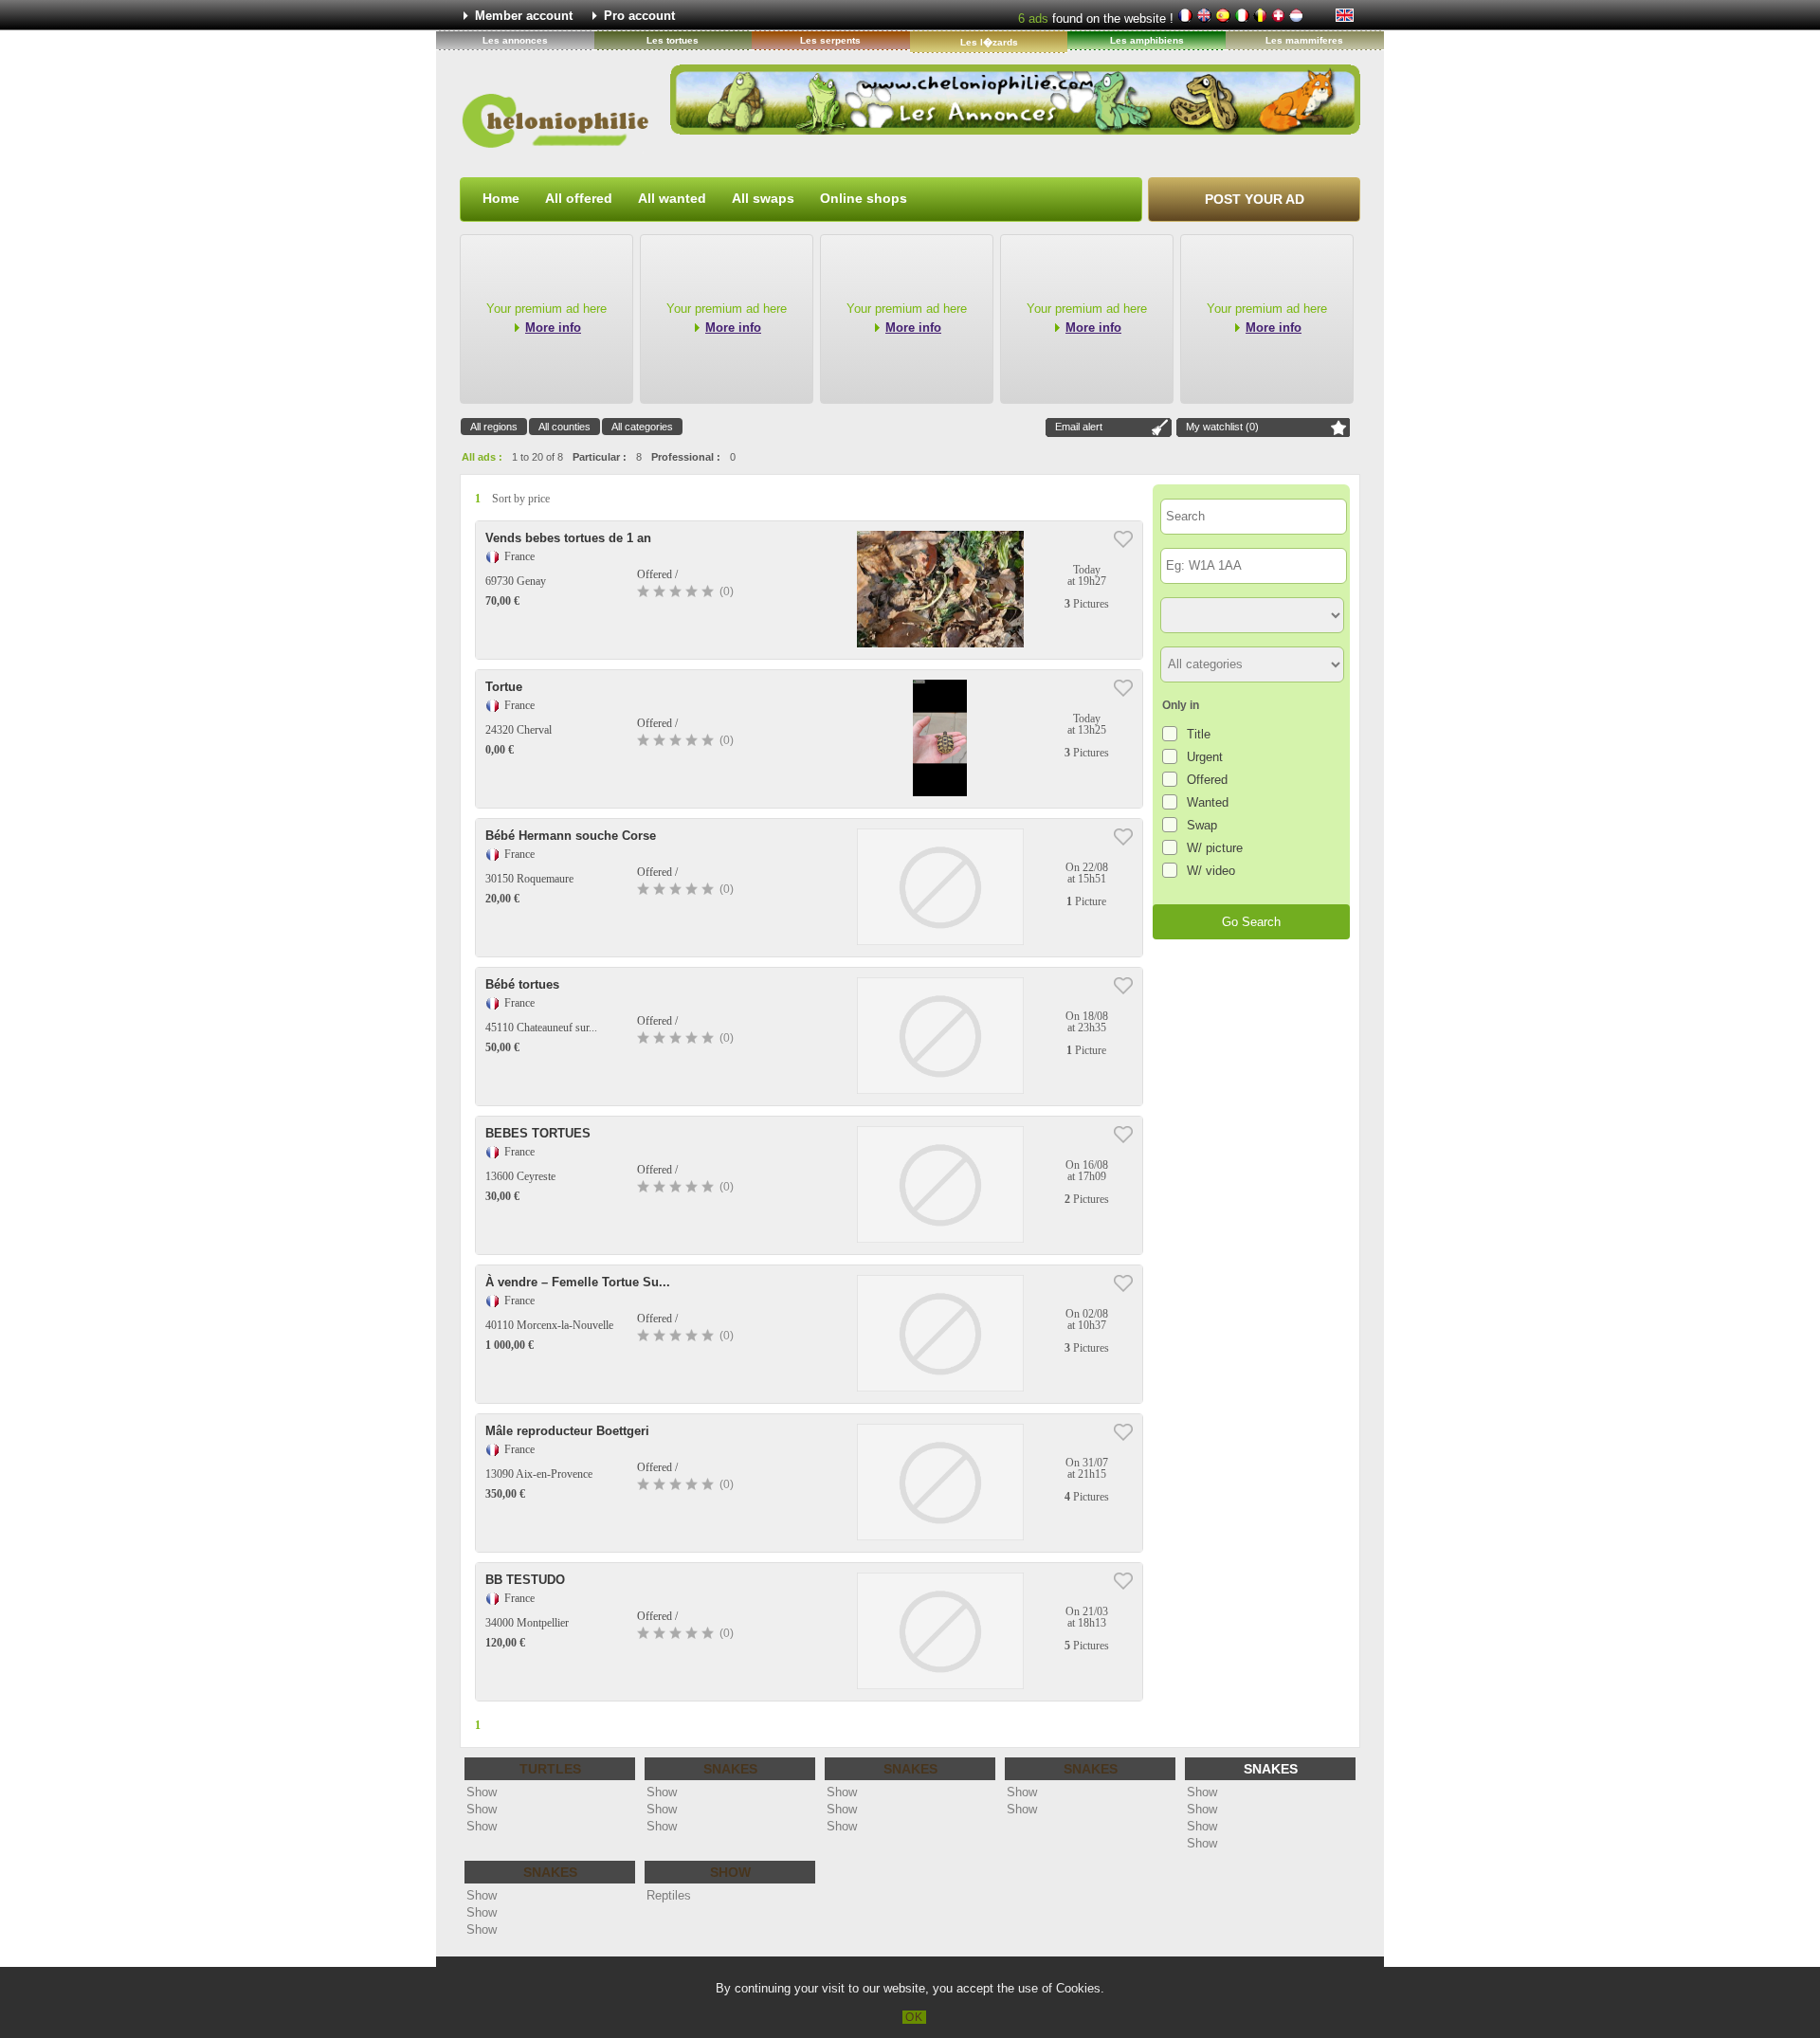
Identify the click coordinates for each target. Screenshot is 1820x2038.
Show (482, 1792)
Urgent (1205, 757)
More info (553, 328)
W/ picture (1215, 848)
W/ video (1211, 871)
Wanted (1208, 802)
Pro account (639, 16)
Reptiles (669, 1895)
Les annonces (515, 40)
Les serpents (830, 40)
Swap (1202, 825)
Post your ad (1255, 199)
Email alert (1079, 427)
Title (1199, 734)
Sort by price (521, 499)
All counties (564, 427)
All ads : (482, 457)
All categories (642, 427)
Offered (1207, 780)
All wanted (672, 198)
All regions (494, 427)
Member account (524, 16)
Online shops (864, 198)
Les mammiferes (1304, 40)
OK (914, 2017)
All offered (579, 198)
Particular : (600, 457)
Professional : (686, 457)
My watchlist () (1222, 427)
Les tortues (673, 40)
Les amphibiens (1147, 40)
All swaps (763, 198)
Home (501, 198)
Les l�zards (989, 42)
